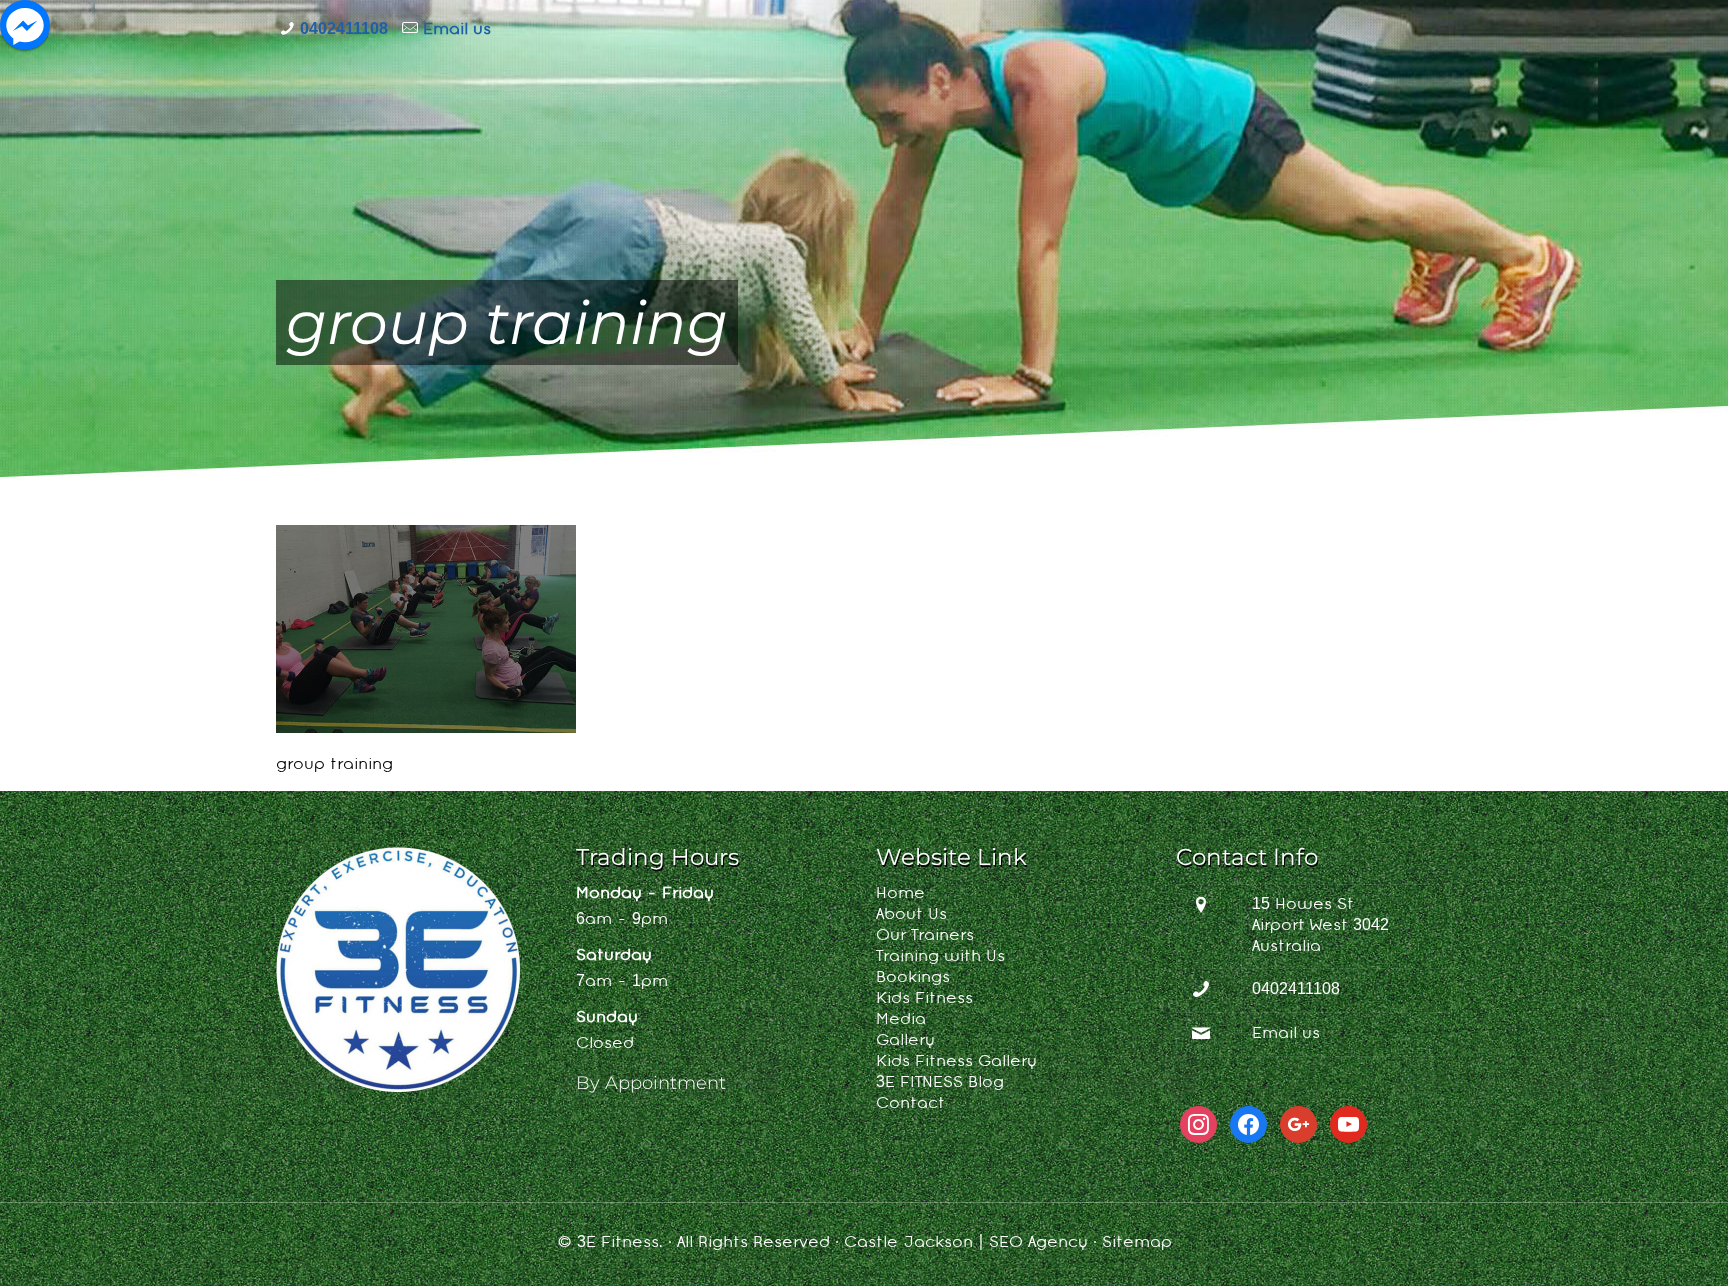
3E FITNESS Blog (940, 1083)
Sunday (607, 1018)
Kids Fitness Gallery (956, 1062)
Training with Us (940, 957)
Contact (910, 1104)
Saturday (614, 956)
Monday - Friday (645, 894)
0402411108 (344, 30)
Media (901, 1020)
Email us (457, 30)
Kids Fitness (924, 999)
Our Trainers (925, 936)
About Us (911, 915)
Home (900, 894)
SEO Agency (1038, 1243)
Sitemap (1137, 1243)
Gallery (905, 1041)
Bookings (913, 978)
